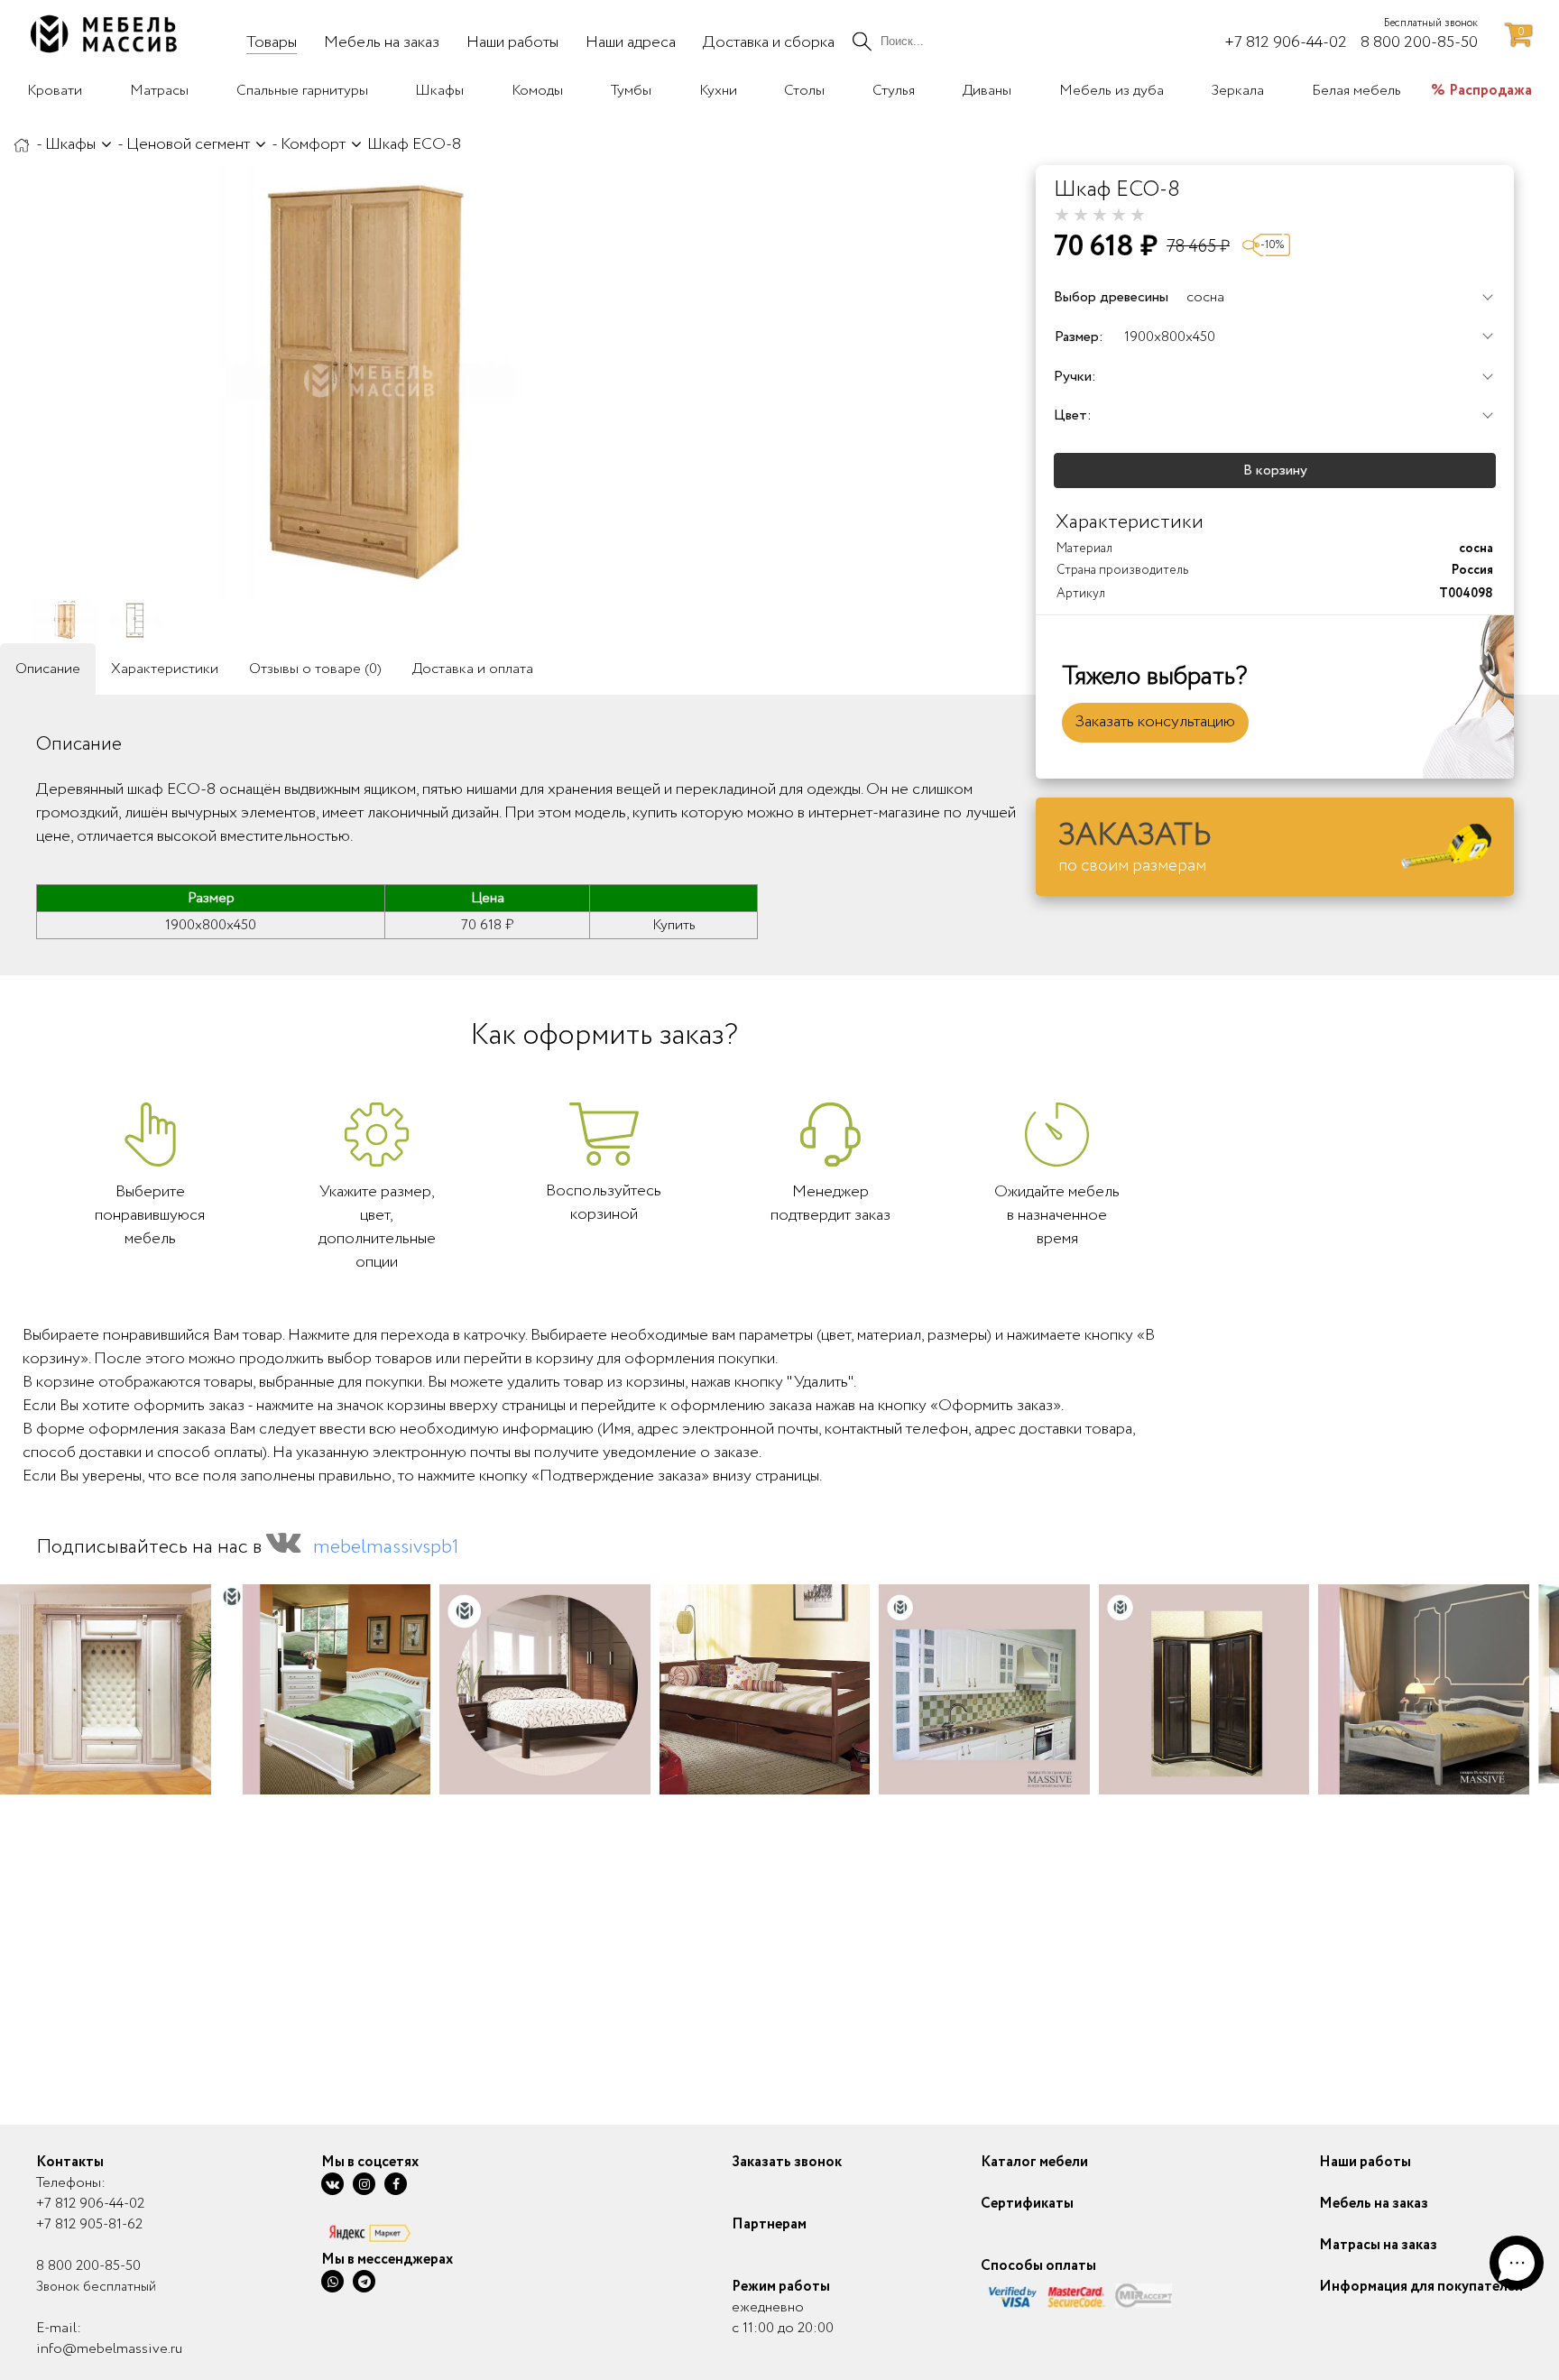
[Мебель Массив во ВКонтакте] (332, 2184)
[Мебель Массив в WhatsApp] (332, 2281)
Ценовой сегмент (188, 144)
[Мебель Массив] (22, 144)
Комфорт (313, 144)
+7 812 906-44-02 (90, 2204)
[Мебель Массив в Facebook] (396, 2184)
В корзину (1275, 470)
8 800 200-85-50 (88, 2266)
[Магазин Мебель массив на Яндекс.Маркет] (387, 2232)
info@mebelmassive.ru (109, 2349)
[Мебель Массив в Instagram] (364, 2184)
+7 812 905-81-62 (89, 2224)
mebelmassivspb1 (386, 1547)
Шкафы (70, 144)
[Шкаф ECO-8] (370, 382)
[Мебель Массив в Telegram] (364, 2281)
